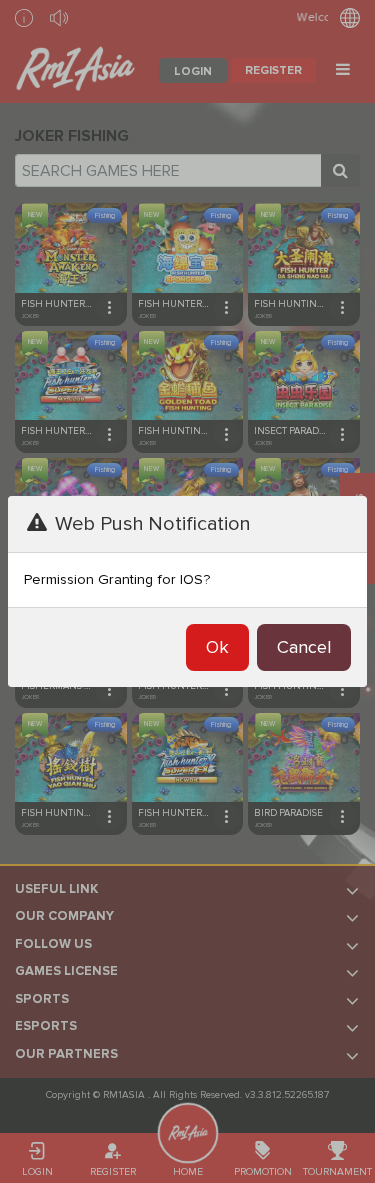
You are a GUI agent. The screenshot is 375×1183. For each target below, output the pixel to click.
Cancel (304, 647)
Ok (217, 647)
